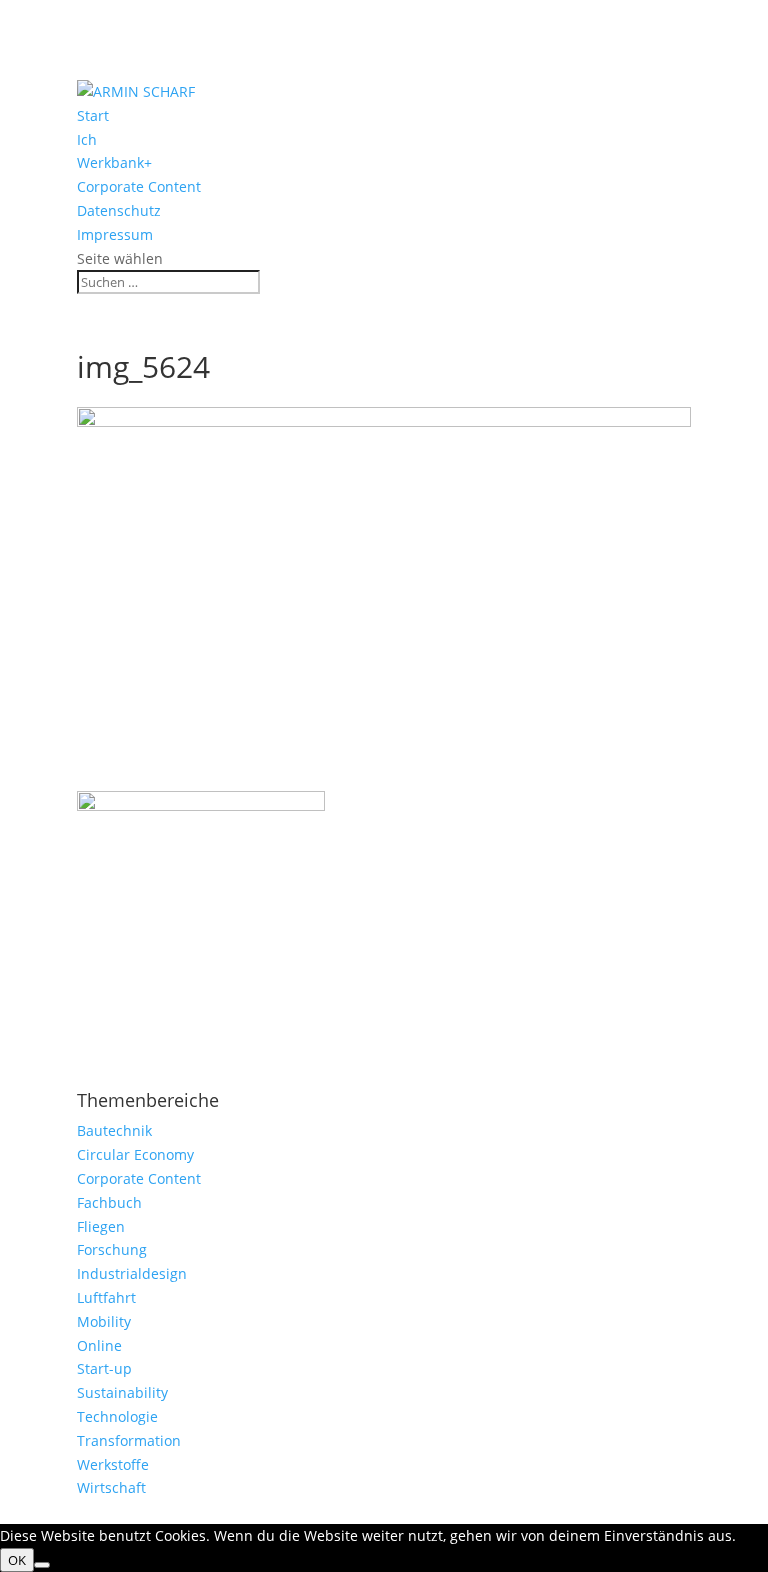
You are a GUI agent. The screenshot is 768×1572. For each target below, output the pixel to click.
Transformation (129, 1440)
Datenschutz (119, 210)
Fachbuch (109, 1202)
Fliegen (101, 1226)
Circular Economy (135, 1154)
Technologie (117, 1416)
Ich (87, 139)
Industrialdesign (132, 1273)
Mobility (104, 1321)
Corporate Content (139, 186)
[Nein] (42, 1565)
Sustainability (122, 1392)
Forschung (112, 1249)
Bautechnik (114, 1130)
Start (93, 115)
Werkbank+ (114, 162)
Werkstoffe (113, 1464)
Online (99, 1345)
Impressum (115, 234)
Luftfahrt (106, 1297)
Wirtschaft (111, 1487)
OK (17, 1560)
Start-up (104, 1368)
